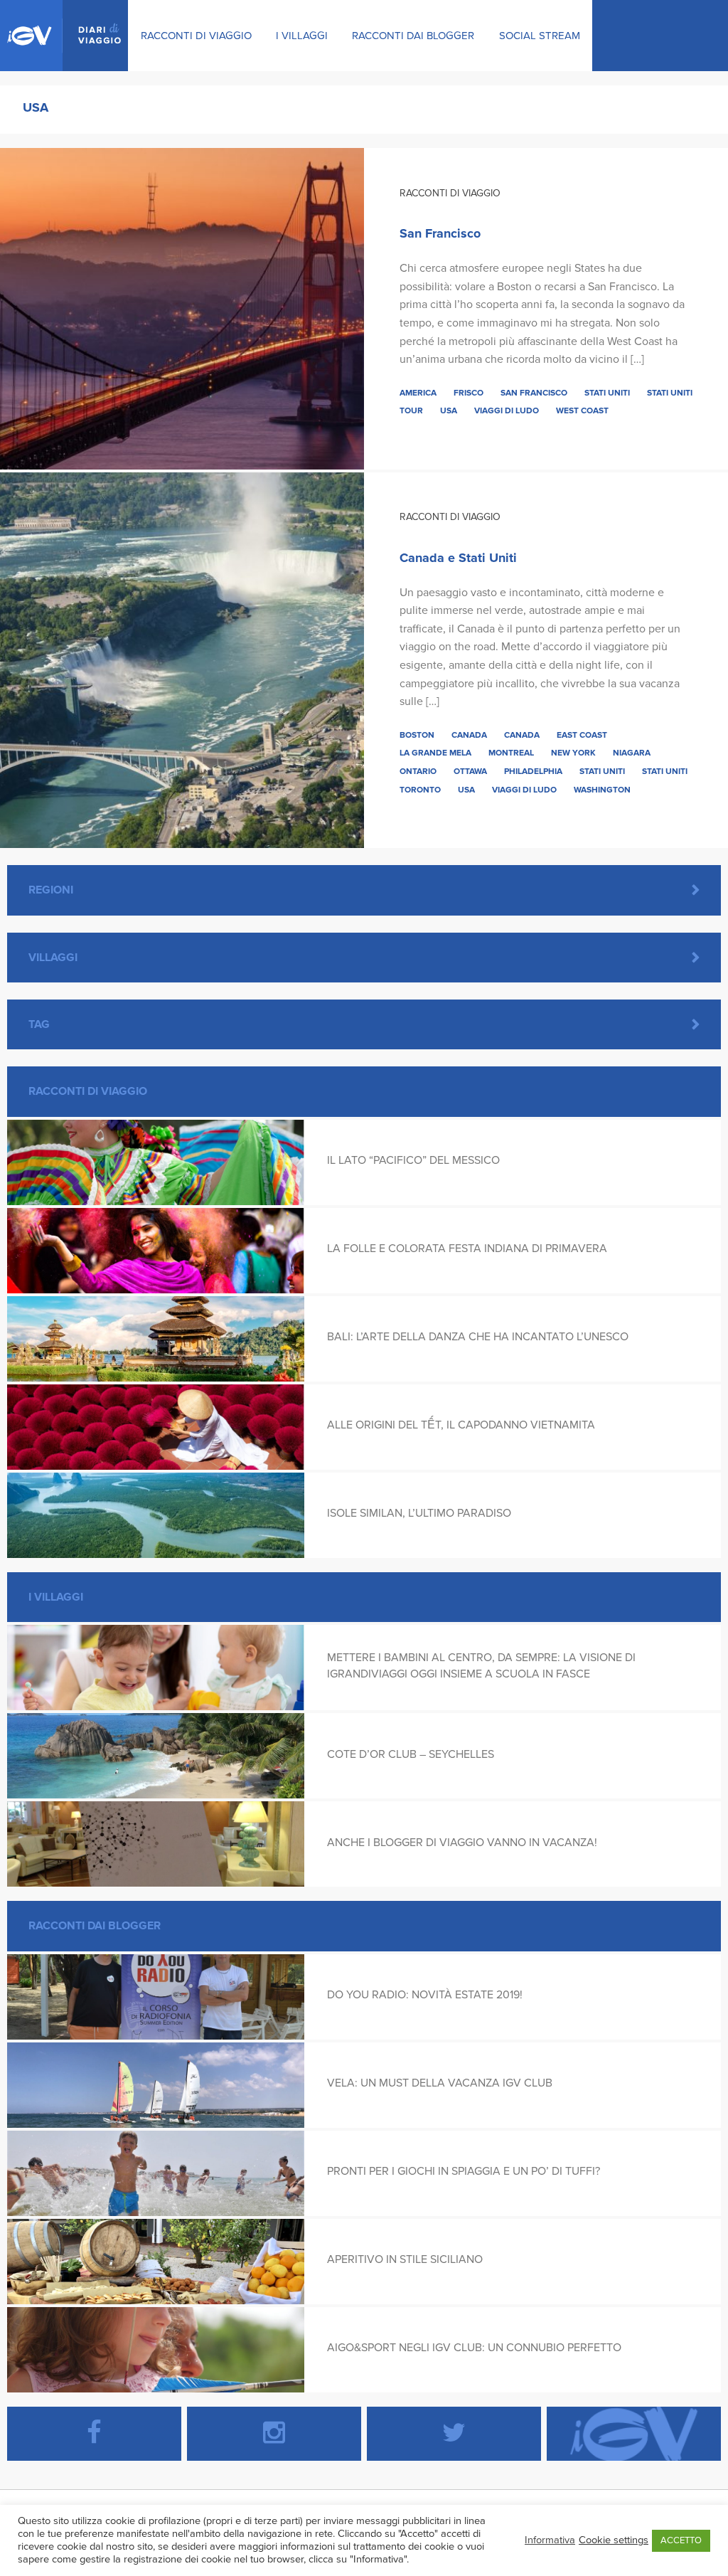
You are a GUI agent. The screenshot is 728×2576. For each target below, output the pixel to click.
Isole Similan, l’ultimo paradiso (419, 1513)
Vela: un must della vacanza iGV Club (440, 2083)
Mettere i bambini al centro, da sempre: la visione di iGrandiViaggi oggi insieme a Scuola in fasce (481, 1665)
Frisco (469, 393)
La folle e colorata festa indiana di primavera (467, 1249)
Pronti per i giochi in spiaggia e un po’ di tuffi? (464, 2171)
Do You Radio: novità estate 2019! (425, 1995)
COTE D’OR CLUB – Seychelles (411, 1754)
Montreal (511, 753)
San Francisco (440, 233)
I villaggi (302, 36)
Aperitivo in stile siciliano (405, 2259)
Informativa (550, 2540)
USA (449, 410)
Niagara (632, 753)
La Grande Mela (435, 753)
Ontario (418, 771)
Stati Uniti (607, 393)
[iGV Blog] (64, 36)
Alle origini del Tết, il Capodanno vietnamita (461, 1425)
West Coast (582, 410)
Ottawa (470, 771)
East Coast (582, 735)
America (418, 393)
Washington (602, 790)
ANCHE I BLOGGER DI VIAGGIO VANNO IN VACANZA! (462, 1843)
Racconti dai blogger (413, 36)
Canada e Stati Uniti (458, 558)
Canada (469, 735)
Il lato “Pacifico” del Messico (413, 1160)
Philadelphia (533, 771)
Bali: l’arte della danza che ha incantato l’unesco (478, 1337)
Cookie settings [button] (614, 2540)
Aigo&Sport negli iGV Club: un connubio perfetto (474, 2348)
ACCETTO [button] (681, 2540)
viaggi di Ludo (507, 410)
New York (573, 753)
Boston (417, 735)
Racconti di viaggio (196, 36)
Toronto (420, 790)
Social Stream (540, 36)
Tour (411, 410)
